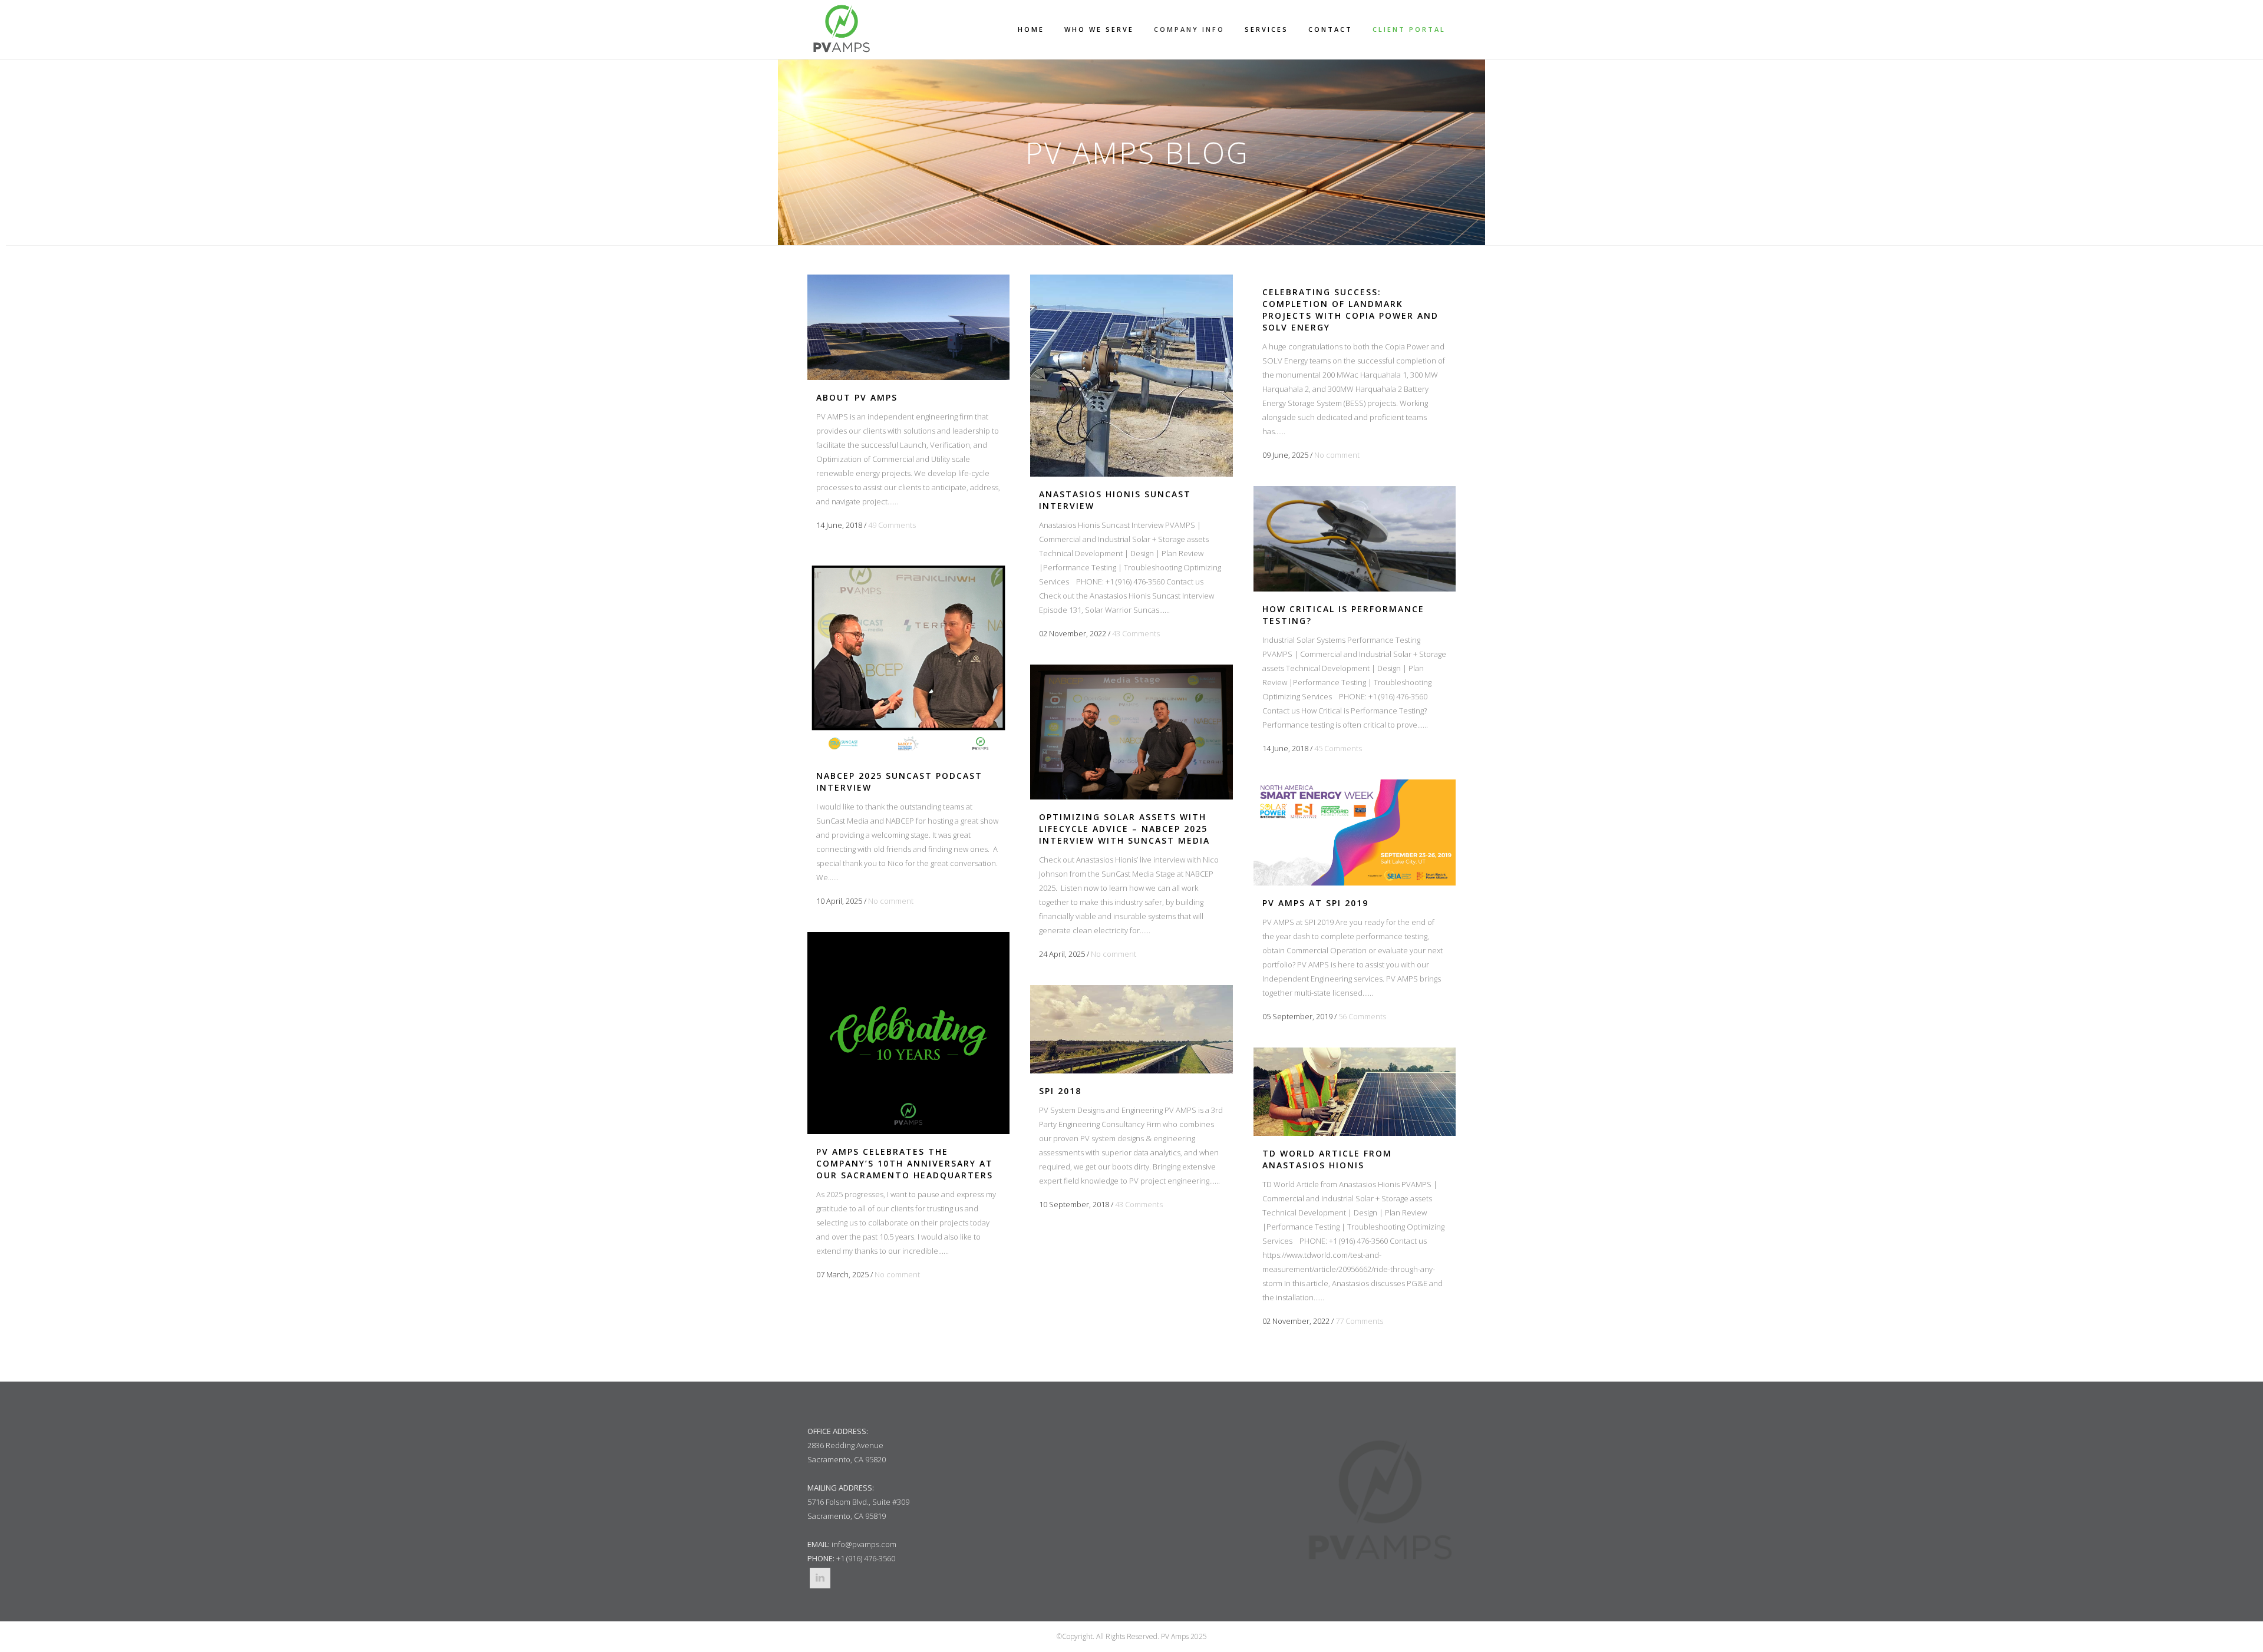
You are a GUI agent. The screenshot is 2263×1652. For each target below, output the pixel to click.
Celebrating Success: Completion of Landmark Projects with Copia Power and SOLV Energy (1350, 310)
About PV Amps (857, 397)
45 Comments (1338, 748)
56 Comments (1362, 1016)
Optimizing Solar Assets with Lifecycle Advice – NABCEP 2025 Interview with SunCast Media (1124, 829)
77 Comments (1359, 1321)
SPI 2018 (1060, 1091)
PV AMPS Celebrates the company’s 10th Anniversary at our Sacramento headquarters (905, 1163)
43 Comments (1136, 633)
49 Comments (892, 525)
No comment (1337, 455)
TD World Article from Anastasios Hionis (1327, 1159)
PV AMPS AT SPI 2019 (1315, 903)
